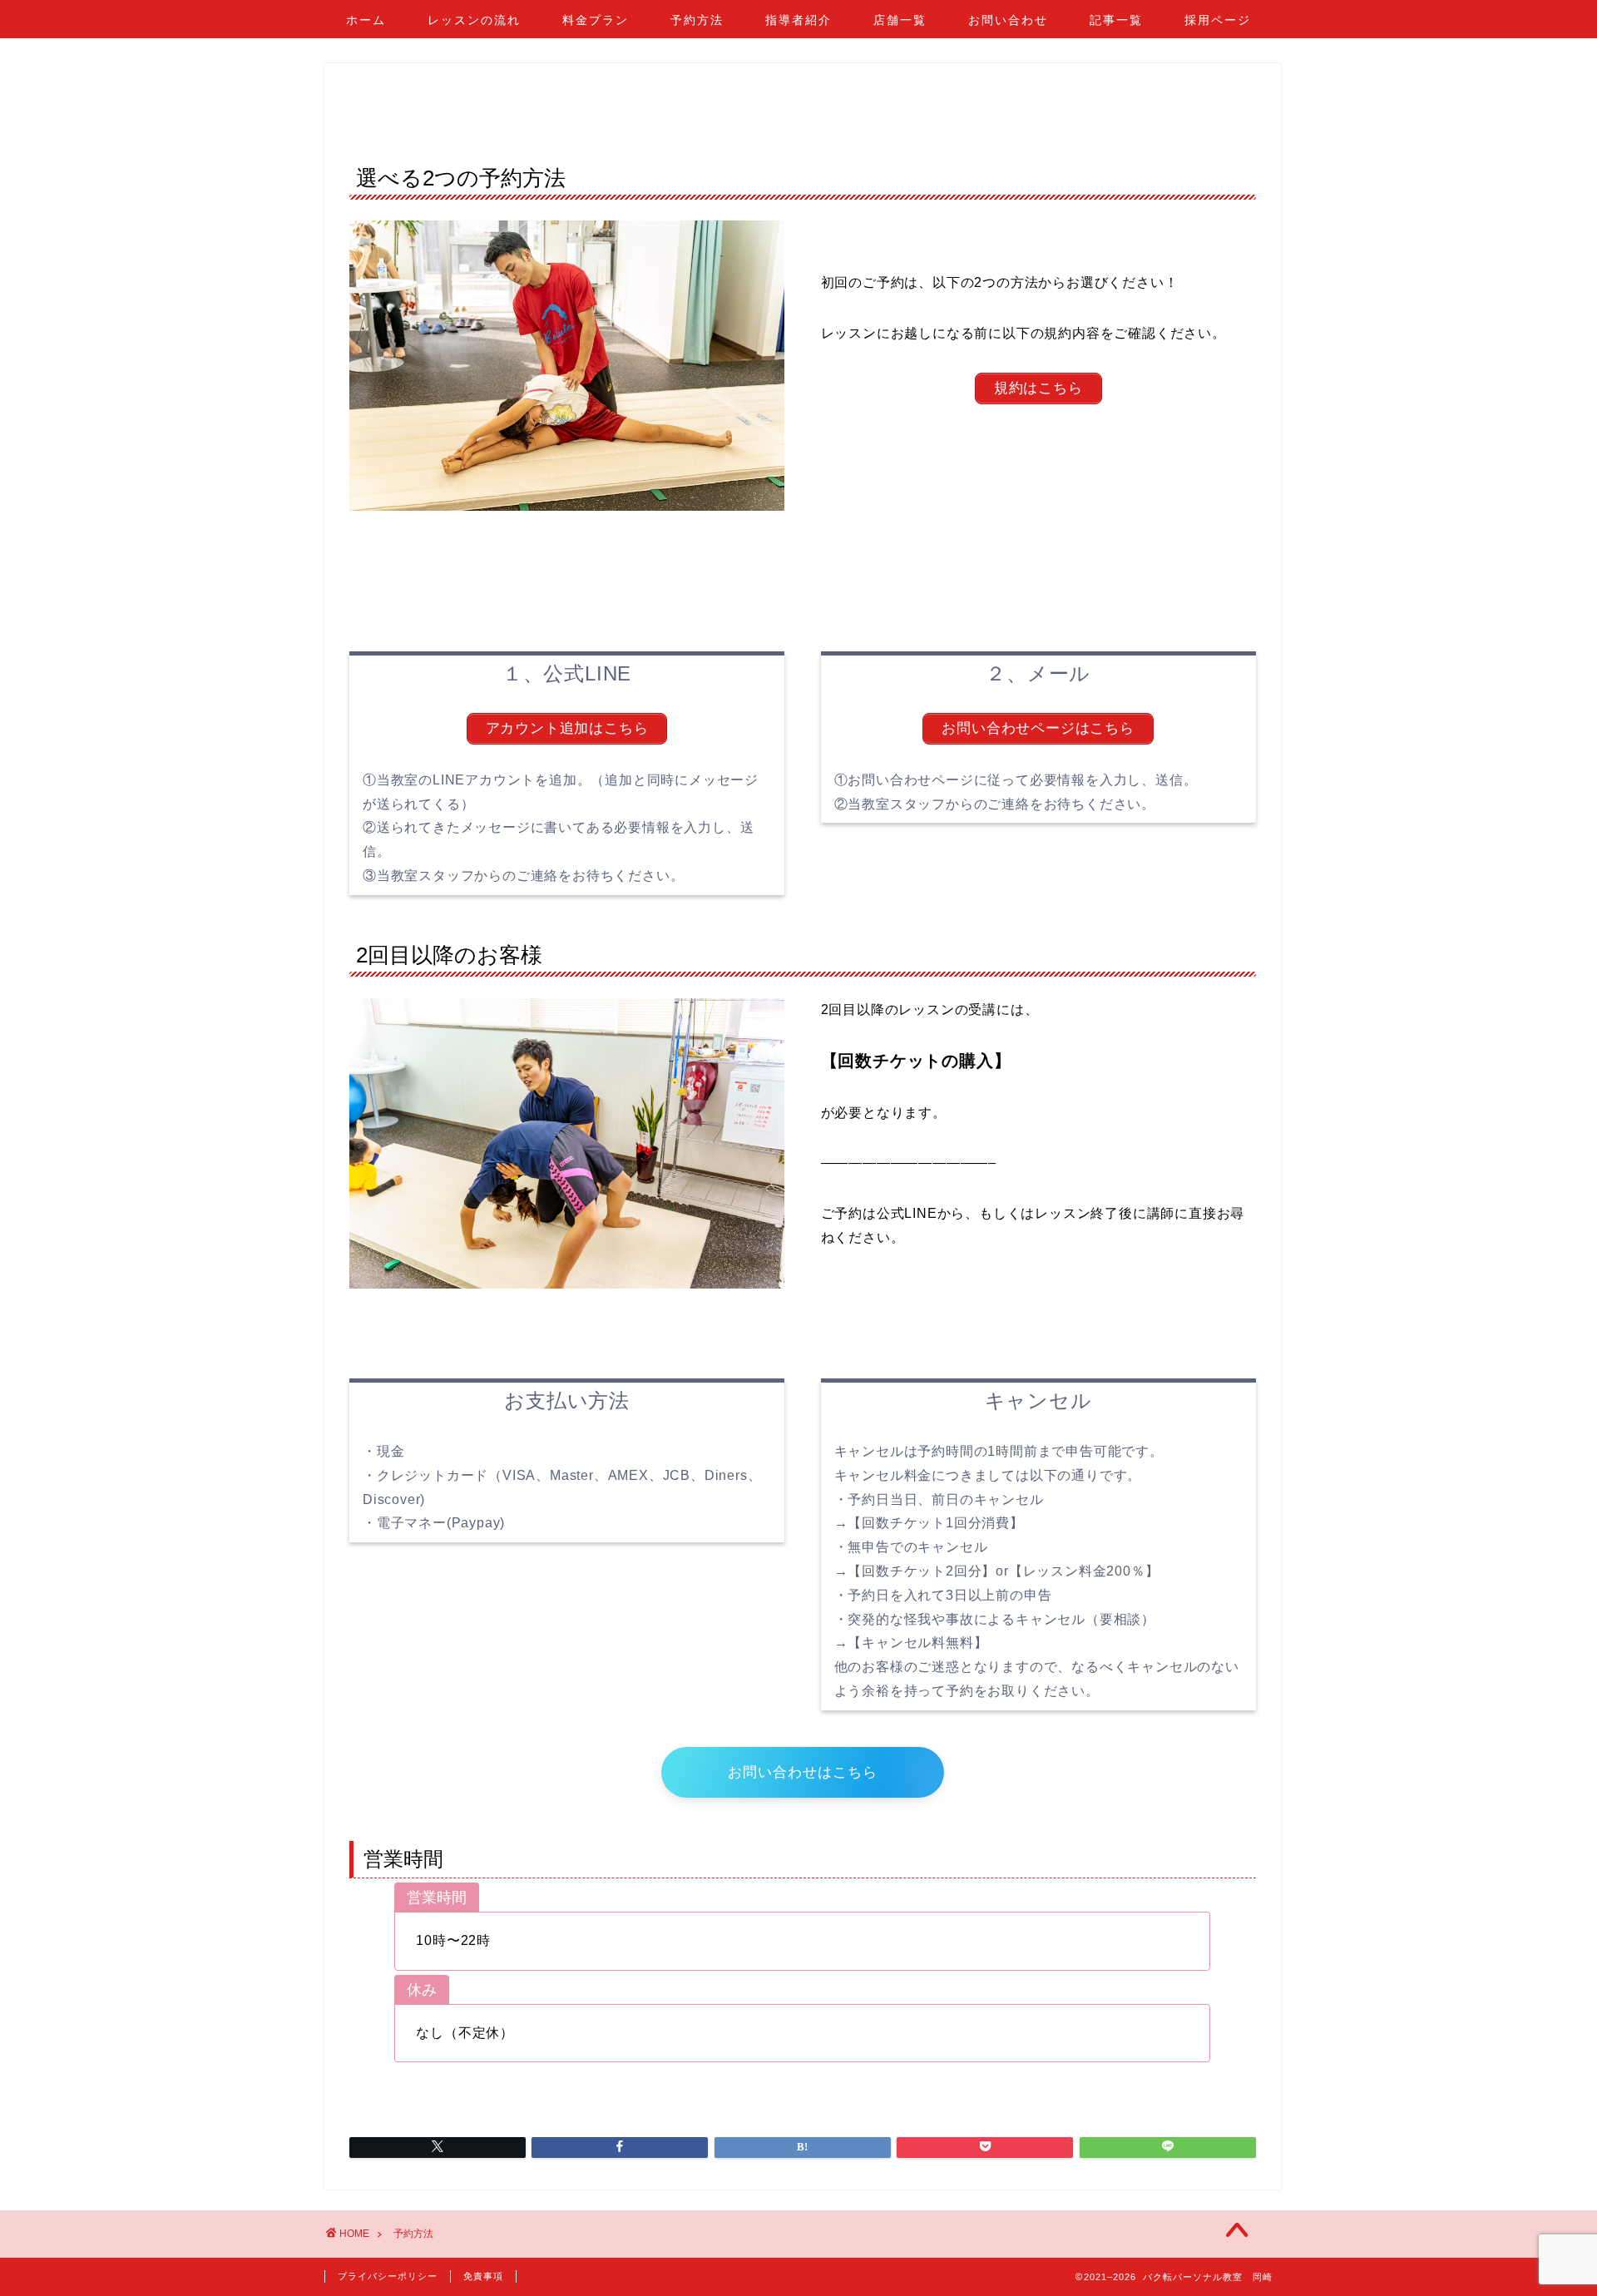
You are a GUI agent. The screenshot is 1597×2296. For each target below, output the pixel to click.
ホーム (366, 20)
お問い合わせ (1008, 20)
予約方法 (697, 20)
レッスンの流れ (474, 20)
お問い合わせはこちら (803, 1772)
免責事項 (483, 2276)
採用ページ (1218, 20)
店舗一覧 (900, 20)
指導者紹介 (798, 20)
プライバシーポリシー (388, 2276)
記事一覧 (1116, 20)
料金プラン (596, 20)
